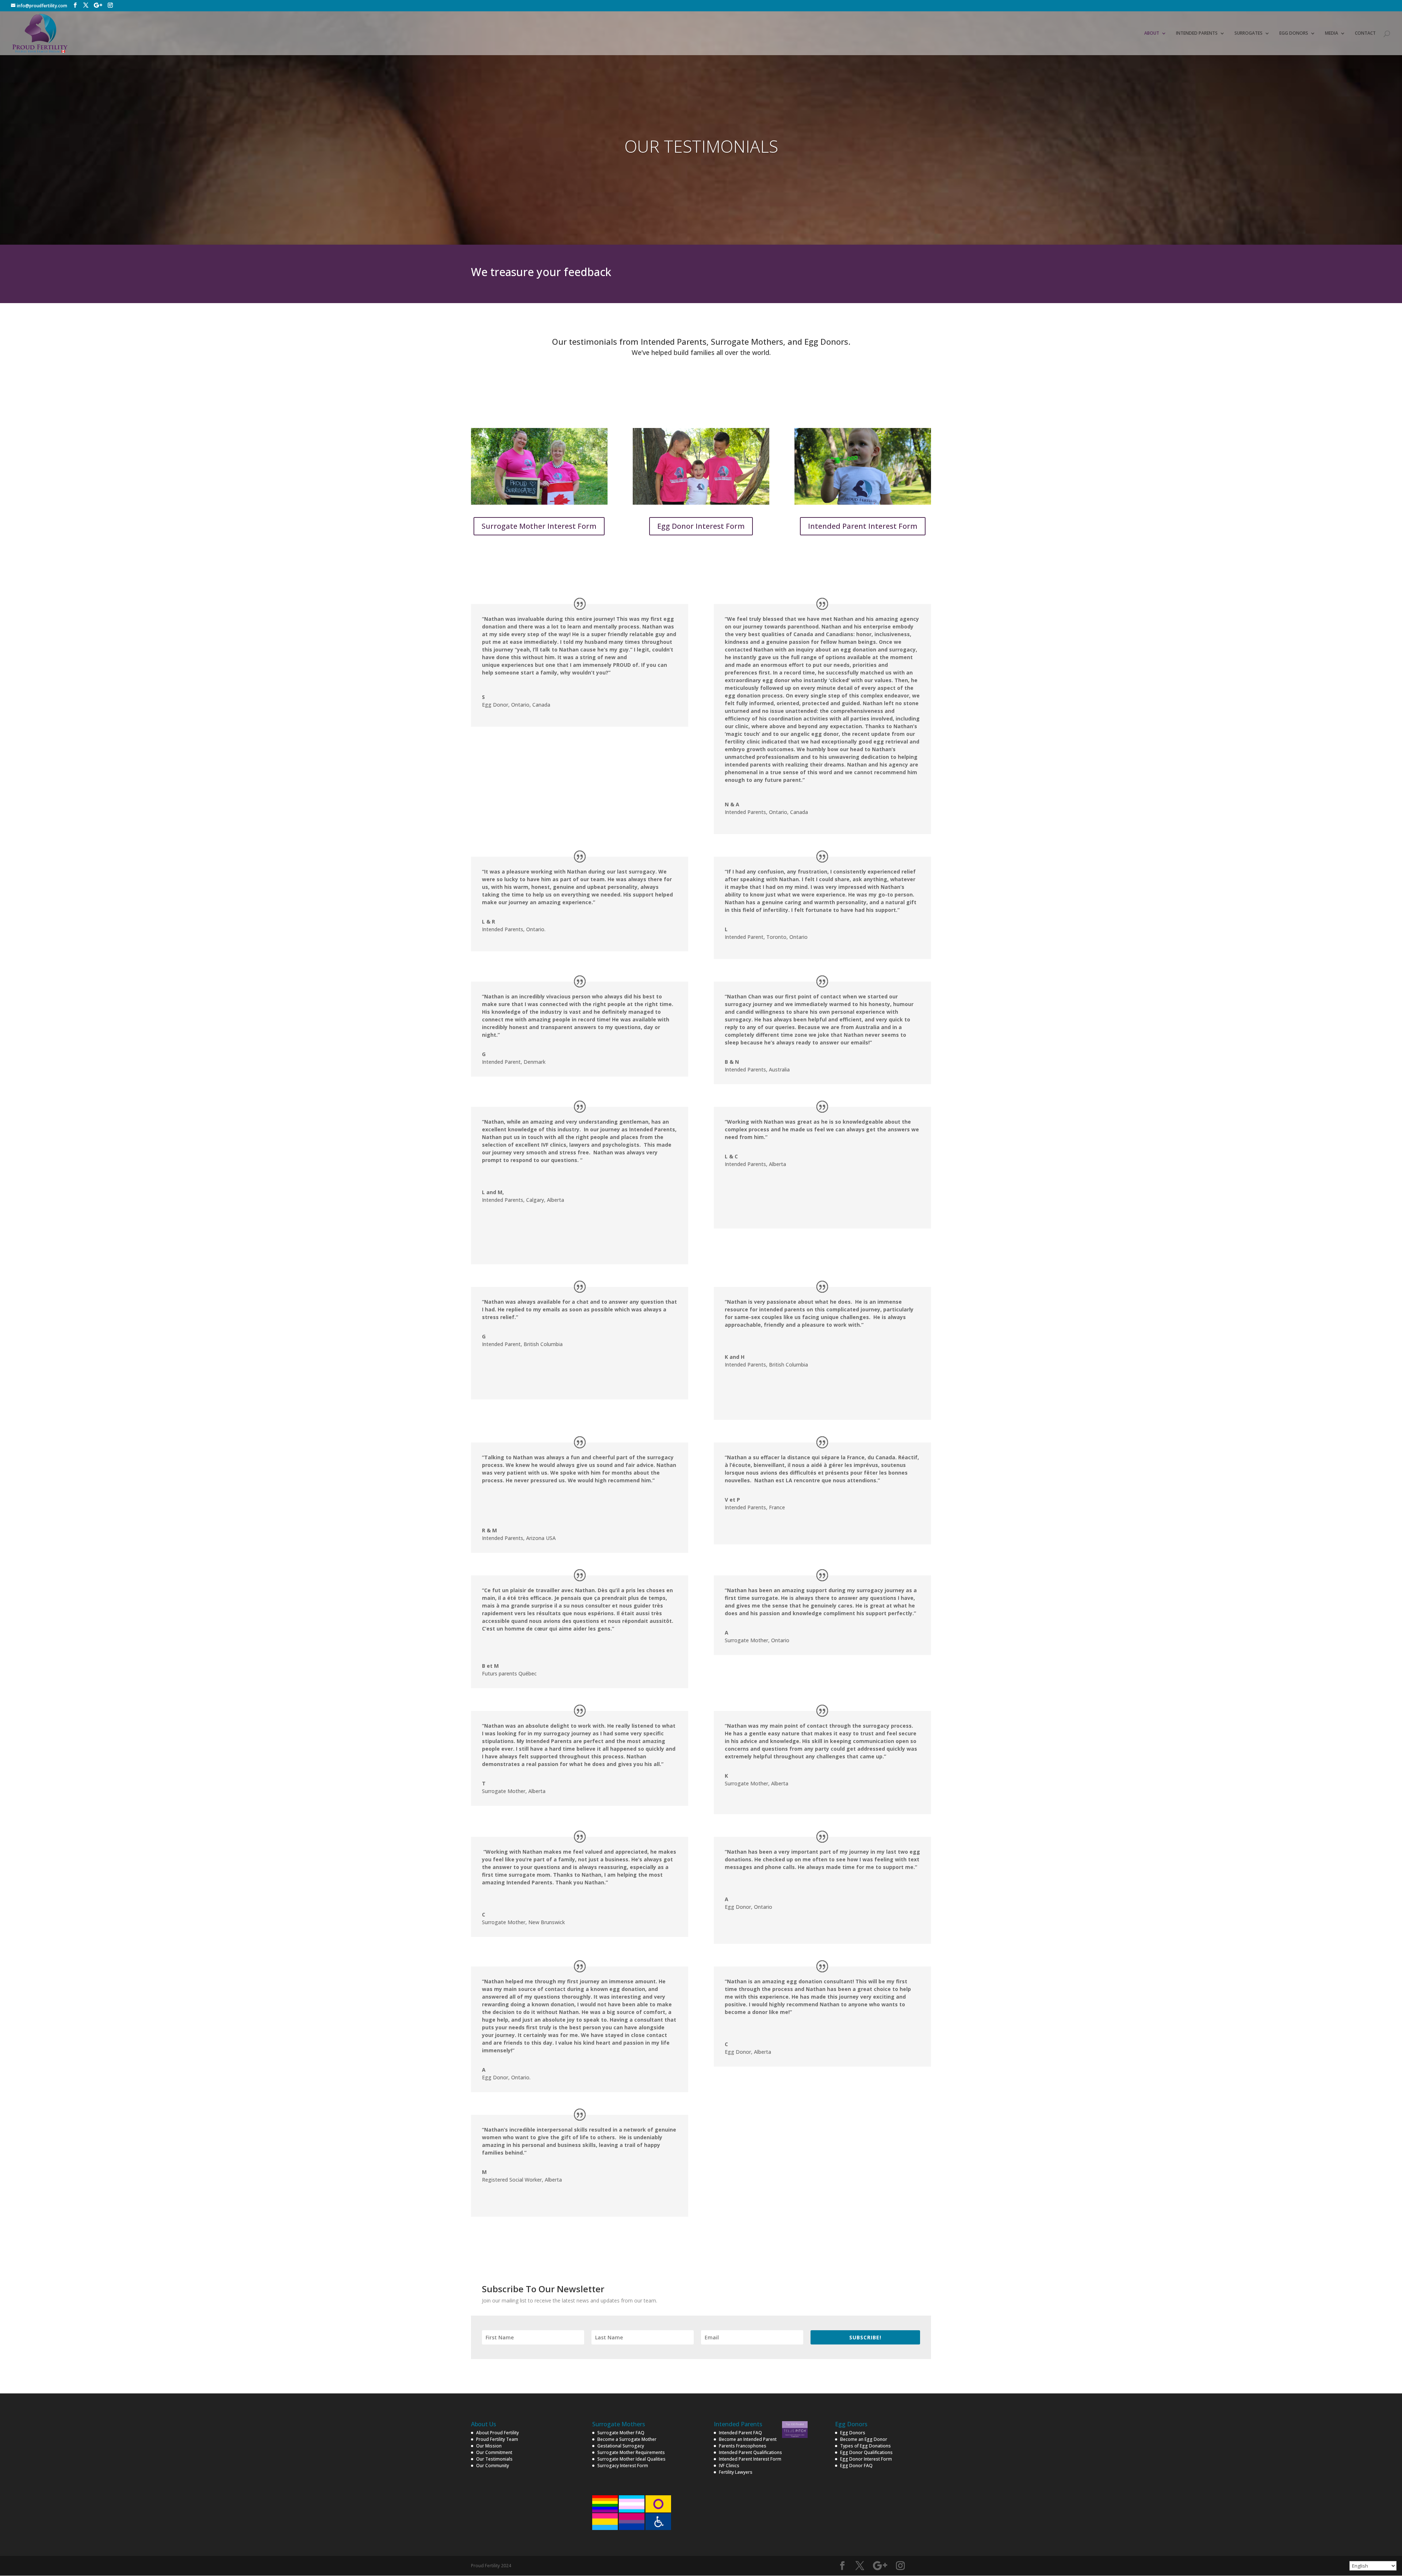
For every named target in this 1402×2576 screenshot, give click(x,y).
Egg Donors (853, 2433)
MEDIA (1332, 33)
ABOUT (1152, 33)
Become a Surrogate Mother (627, 2439)
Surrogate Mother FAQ (621, 2433)
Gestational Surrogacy (621, 2446)
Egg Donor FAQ (856, 2466)
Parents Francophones (743, 2446)
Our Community (493, 2466)
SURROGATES (1248, 33)
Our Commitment (494, 2452)
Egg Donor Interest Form (701, 526)
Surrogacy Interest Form (623, 2466)
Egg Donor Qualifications (866, 2452)
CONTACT (1365, 33)
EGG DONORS (1294, 33)
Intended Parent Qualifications (750, 2452)
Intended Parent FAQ (740, 2433)
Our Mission (489, 2446)
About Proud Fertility (497, 2433)
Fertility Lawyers (736, 2472)
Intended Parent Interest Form (863, 526)
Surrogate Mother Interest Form (539, 526)
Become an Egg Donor (864, 2439)
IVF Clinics (729, 2466)
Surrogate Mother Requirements (631, 2452)
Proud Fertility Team (497, 2439)
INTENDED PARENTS (1197, 33)
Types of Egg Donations (865, 2446)
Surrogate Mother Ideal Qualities (631, 2459)
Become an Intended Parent (748, 2439)
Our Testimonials (494, 2459)
